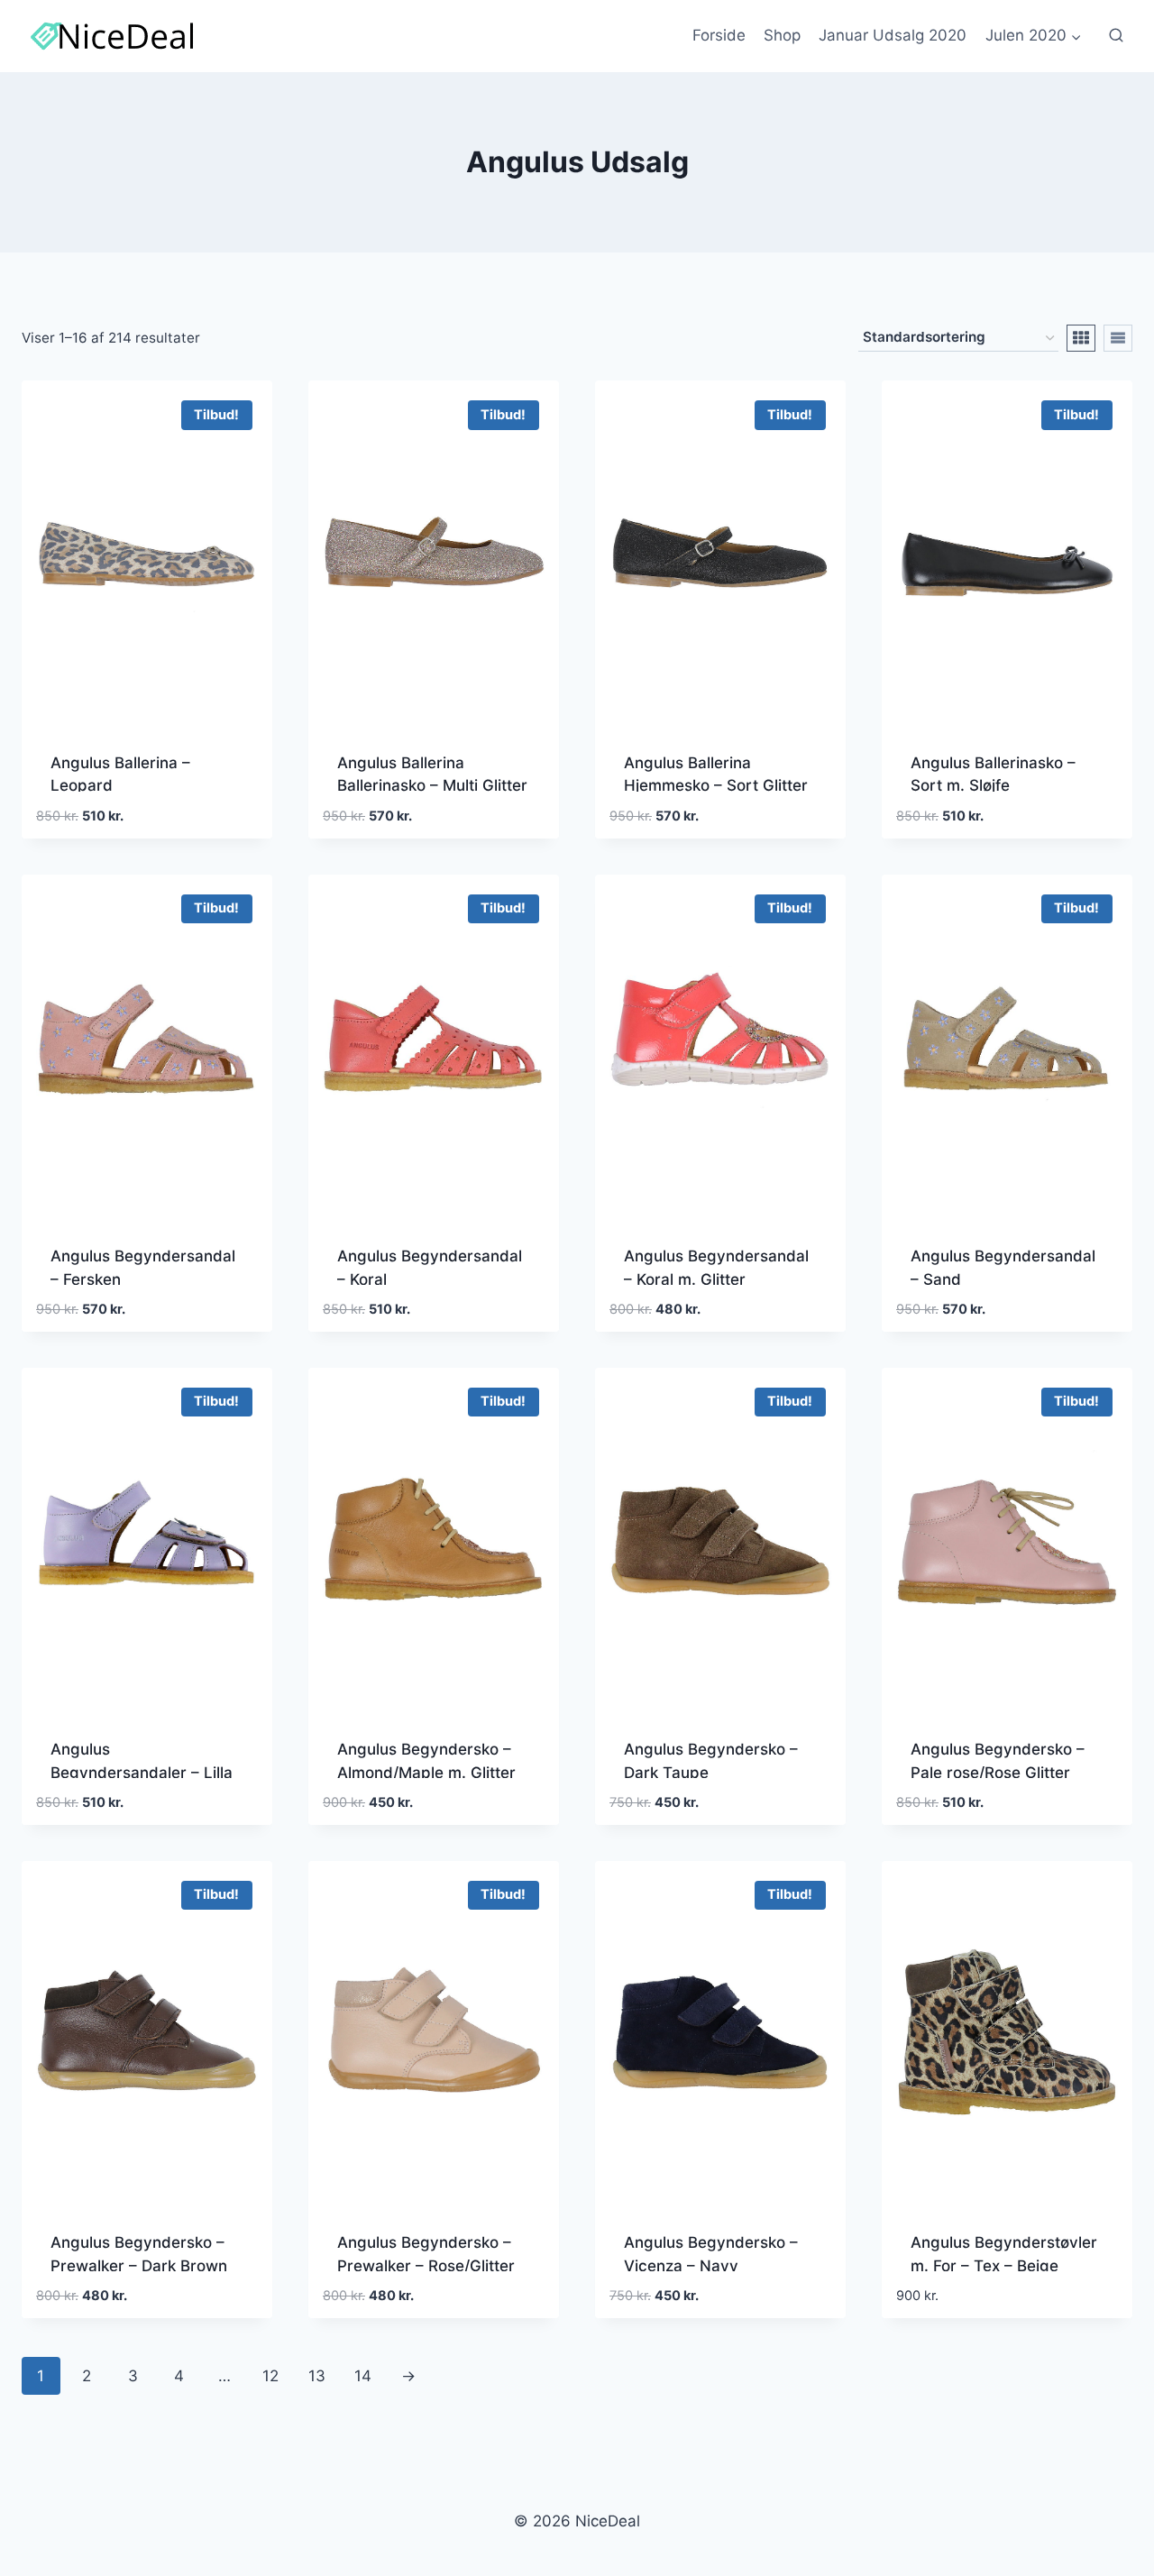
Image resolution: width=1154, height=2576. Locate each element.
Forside (719, 35)
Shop (782, 35)
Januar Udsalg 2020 (893, 35)
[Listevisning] (1118, 338)
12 (270, 2376)
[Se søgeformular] (1116, 36)
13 (317, 2376)
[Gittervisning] (1081, 338)
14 (363, 2376)
